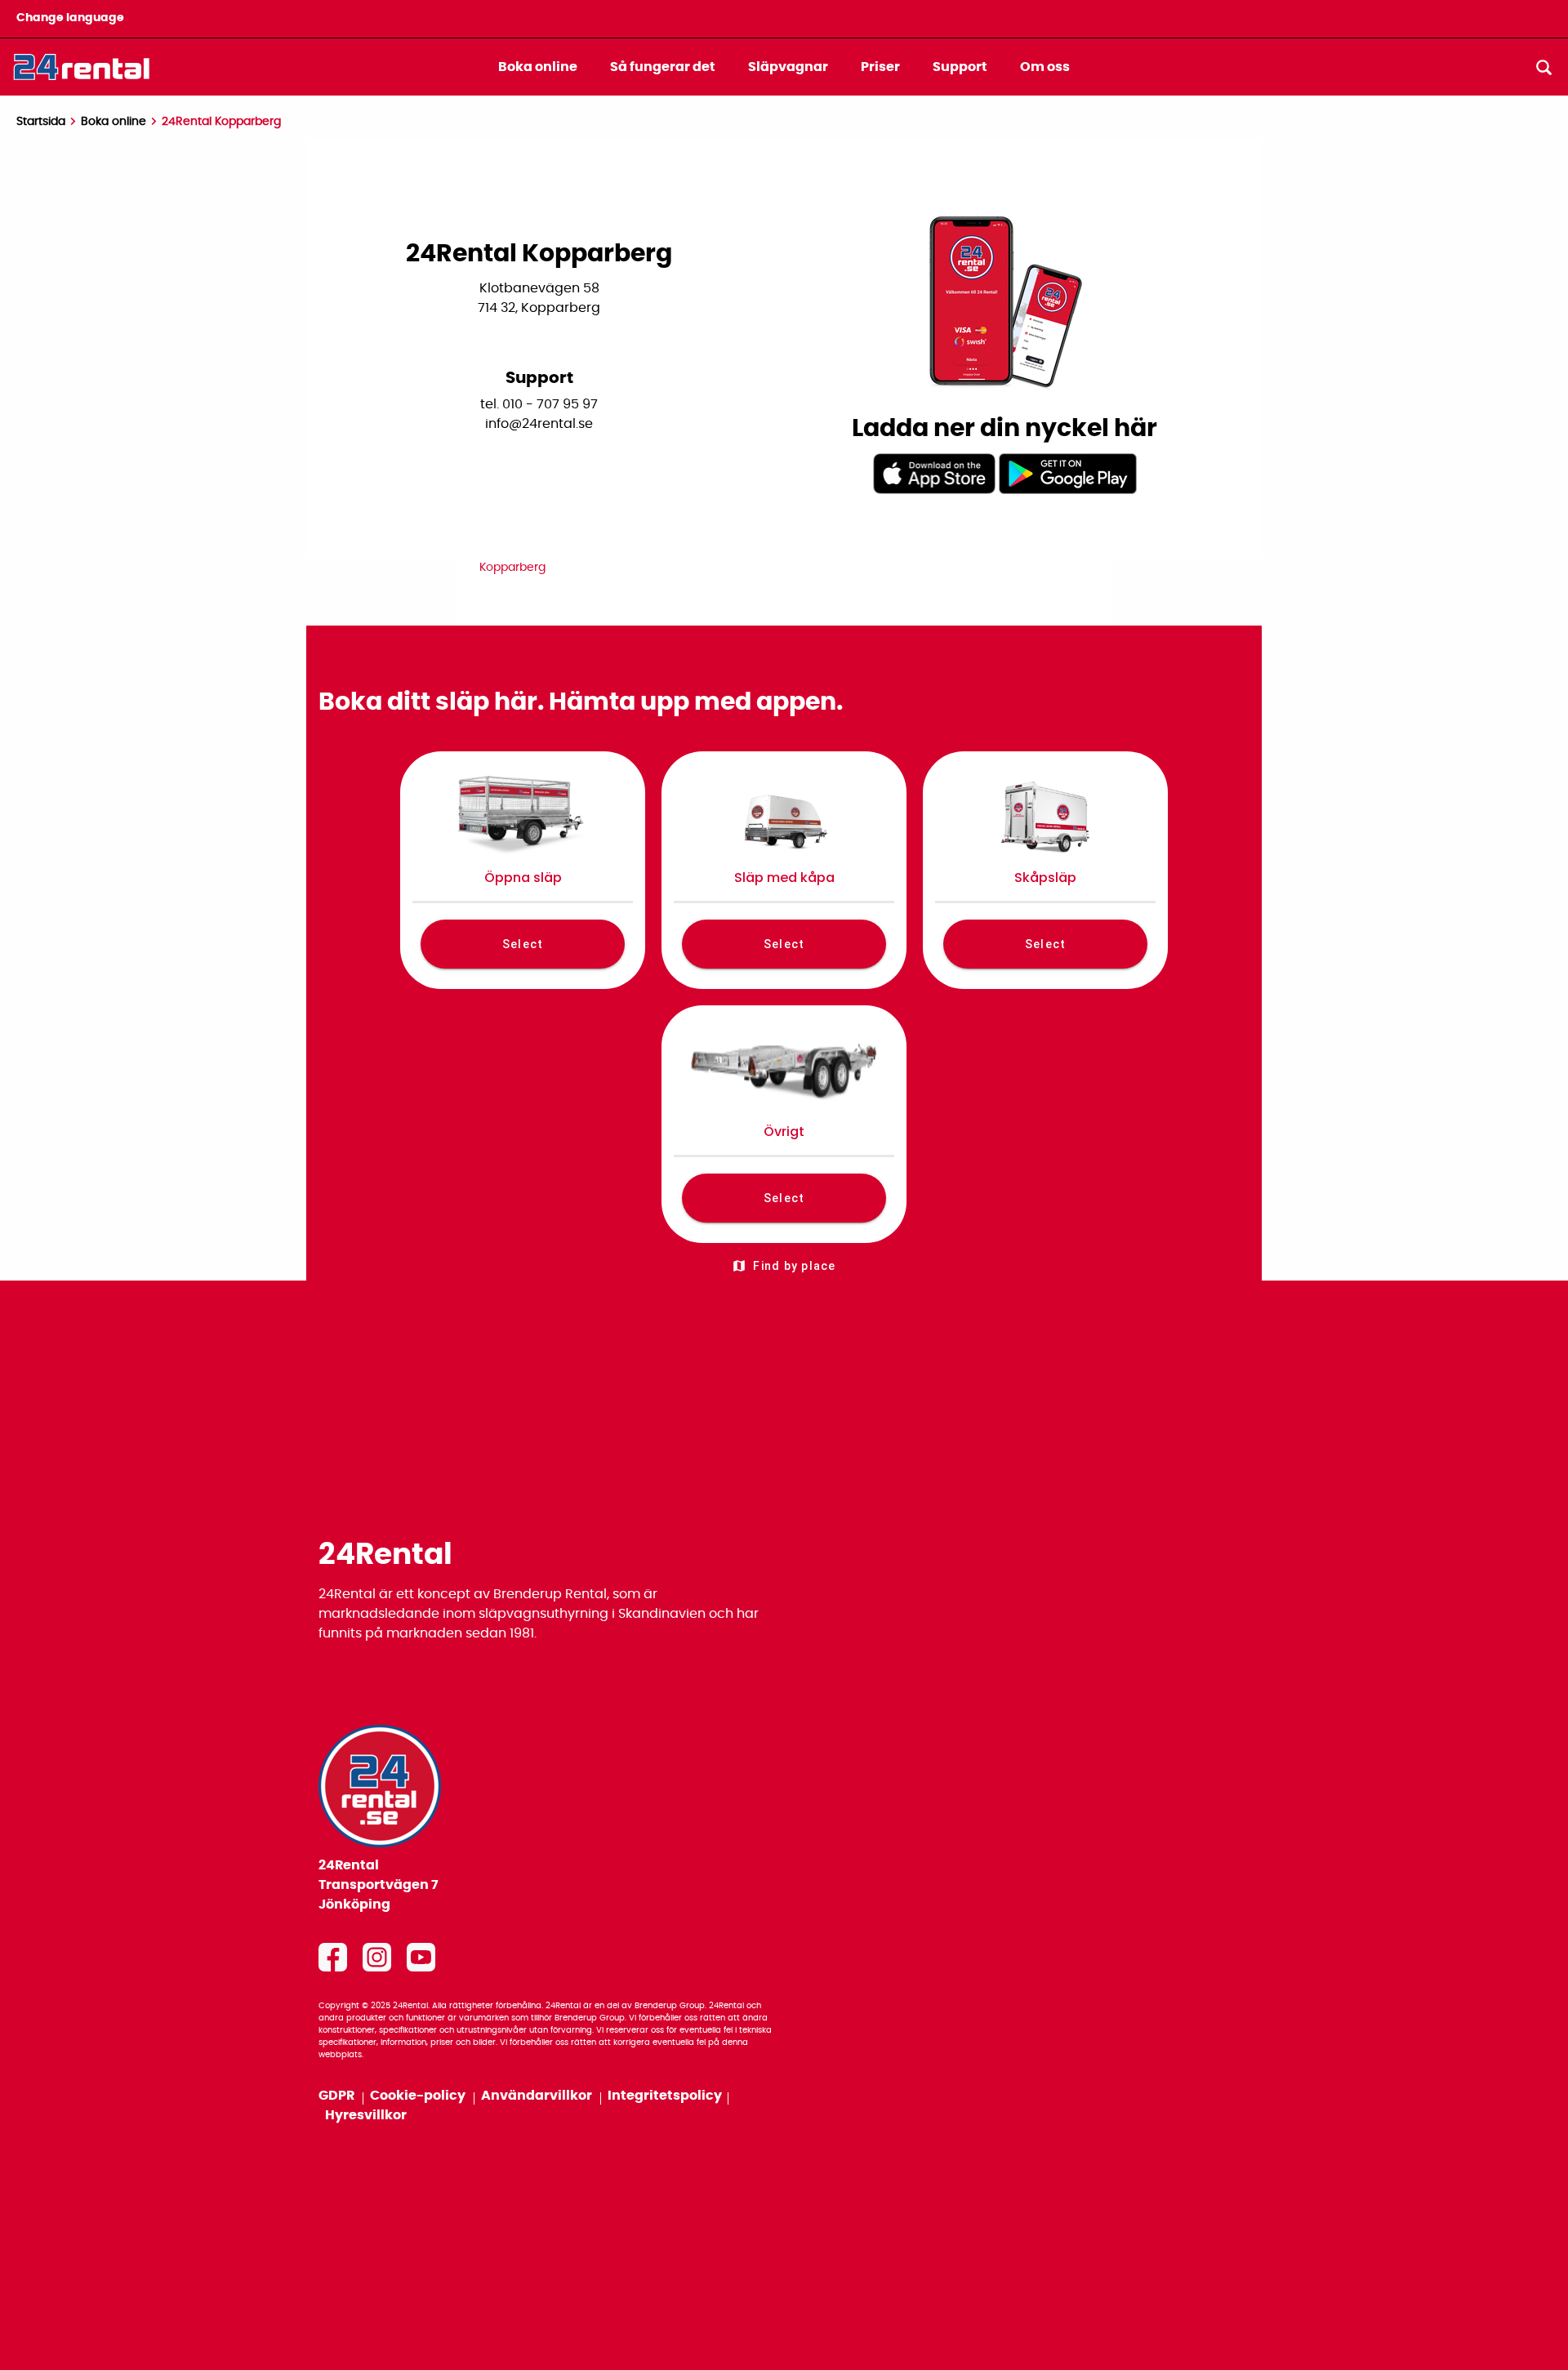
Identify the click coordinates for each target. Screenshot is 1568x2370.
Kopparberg (512, 568)
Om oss (1045, 67)
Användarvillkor (538, 2096)
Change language (70, 18)
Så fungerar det (663, 67)
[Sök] (1543, 67)
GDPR (338, 2096)
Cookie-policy (419, 2096)
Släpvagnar (788, 67)
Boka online (538, 67)
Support (960, 67)
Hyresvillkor (366, 2115)
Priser (880, 67)
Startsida (41, 122)
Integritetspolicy (665, 2096)
